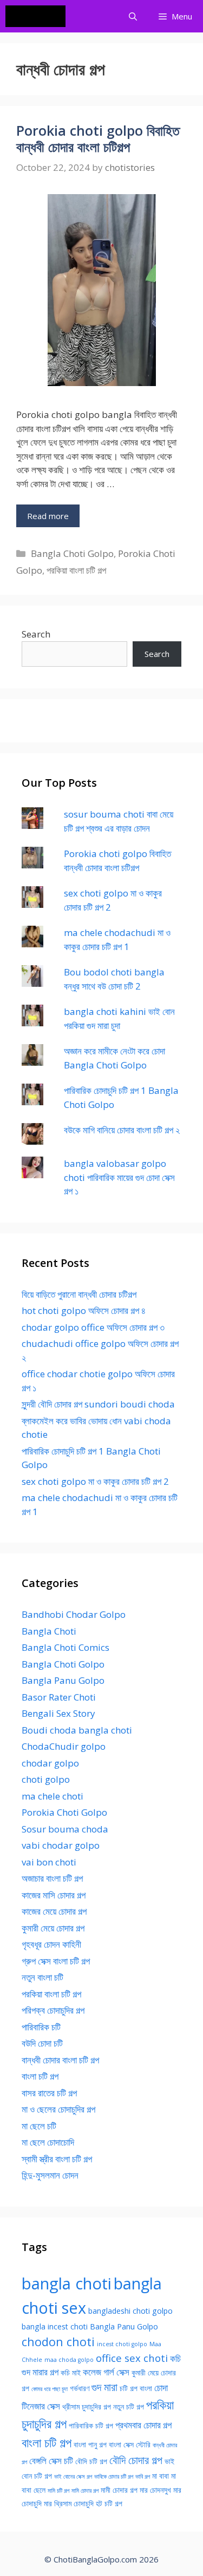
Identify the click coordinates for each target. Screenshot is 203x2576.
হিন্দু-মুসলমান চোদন (50, 2175)
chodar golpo (50, 1763)
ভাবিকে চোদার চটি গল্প (114, 2477)
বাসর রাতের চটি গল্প (49, 2093)
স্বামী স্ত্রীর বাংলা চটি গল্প (57, 2159)
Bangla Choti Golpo (72, 553)
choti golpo (46, 1779)
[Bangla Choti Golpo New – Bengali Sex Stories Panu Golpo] (38, 16)
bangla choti (67, 2283)
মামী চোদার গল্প (119, 2490)
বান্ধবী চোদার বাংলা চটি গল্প (60, 2060)
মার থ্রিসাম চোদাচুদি (69, 2503)
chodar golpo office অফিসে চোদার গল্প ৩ (93, 1327)
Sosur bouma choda (65, 1829)
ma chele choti (53, 1796)
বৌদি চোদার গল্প (136, 2460)
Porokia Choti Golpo (64, 1812)
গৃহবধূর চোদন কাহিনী (51, 1944)
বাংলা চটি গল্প (40, 2076)
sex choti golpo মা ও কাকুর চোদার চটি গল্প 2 (95, 1481)
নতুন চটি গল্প (129, 2406)
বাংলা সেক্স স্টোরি (130, 2444)
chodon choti (58, 2342)
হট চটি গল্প (109, 2503)
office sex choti (132, 2358)
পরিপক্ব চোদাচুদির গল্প (53, 2010)
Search (36, 634)
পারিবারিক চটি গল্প (91, 2425)
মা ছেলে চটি (39, 2126)
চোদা (161, 2388)
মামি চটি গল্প (58, 2491)
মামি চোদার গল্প (85, 2491)
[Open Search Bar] (133, 16)
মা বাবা (161, 2476)
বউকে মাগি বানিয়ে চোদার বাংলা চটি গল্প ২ (122, 1130)
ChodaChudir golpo (64, 1746)
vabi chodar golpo (61, 1845)
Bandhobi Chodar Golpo (74, 1614)
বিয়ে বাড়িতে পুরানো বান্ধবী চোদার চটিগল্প (79, 1294)
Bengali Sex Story (58, 1713)
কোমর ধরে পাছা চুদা (50, 2389)
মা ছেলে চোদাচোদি (48, 2142)
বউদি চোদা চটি (42, 2043)
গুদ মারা (104, 2387)
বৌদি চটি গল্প (91, 2461)
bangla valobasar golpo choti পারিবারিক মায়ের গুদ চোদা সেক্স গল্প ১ (119, 1177)
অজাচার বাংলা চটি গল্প (52, 1878)
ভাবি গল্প (143, 2477)
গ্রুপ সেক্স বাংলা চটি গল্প (56, 1961)
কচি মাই (71, 2372)
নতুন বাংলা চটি (42, 1977)
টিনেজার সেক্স (41, 2406)
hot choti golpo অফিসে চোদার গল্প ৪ (84, 1310)
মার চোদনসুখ (155, 2490)
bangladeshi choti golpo (130, 2311)
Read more (48, 516)
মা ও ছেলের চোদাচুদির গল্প (58, 2109)
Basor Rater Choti (59, 1697)
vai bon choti (49, 1862)
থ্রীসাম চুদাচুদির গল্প (87, 2406)
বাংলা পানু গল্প (90, 2444)
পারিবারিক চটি (41, 2027)
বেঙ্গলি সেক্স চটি (51, 2461)
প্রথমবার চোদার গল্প (143, 2425)
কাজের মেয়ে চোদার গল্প (54, 1911)
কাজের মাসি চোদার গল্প (54, 1895)
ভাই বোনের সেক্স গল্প (73, 2477)
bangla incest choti (55, 2326)
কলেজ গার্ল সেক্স (106, 2372)
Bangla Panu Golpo (63, 1680)
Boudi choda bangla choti (77, 1730)
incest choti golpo (122, 2344)
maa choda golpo (69, 2360)
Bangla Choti (49, 1631)
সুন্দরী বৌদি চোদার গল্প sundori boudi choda (98, 1404)
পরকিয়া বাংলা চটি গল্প (76, 570)
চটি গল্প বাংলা (136, 2388)
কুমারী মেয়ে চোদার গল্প (53, 1928)
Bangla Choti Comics (66, 1647)
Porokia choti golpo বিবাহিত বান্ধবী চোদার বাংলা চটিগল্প (98, 138)
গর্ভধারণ (80, 2388)
